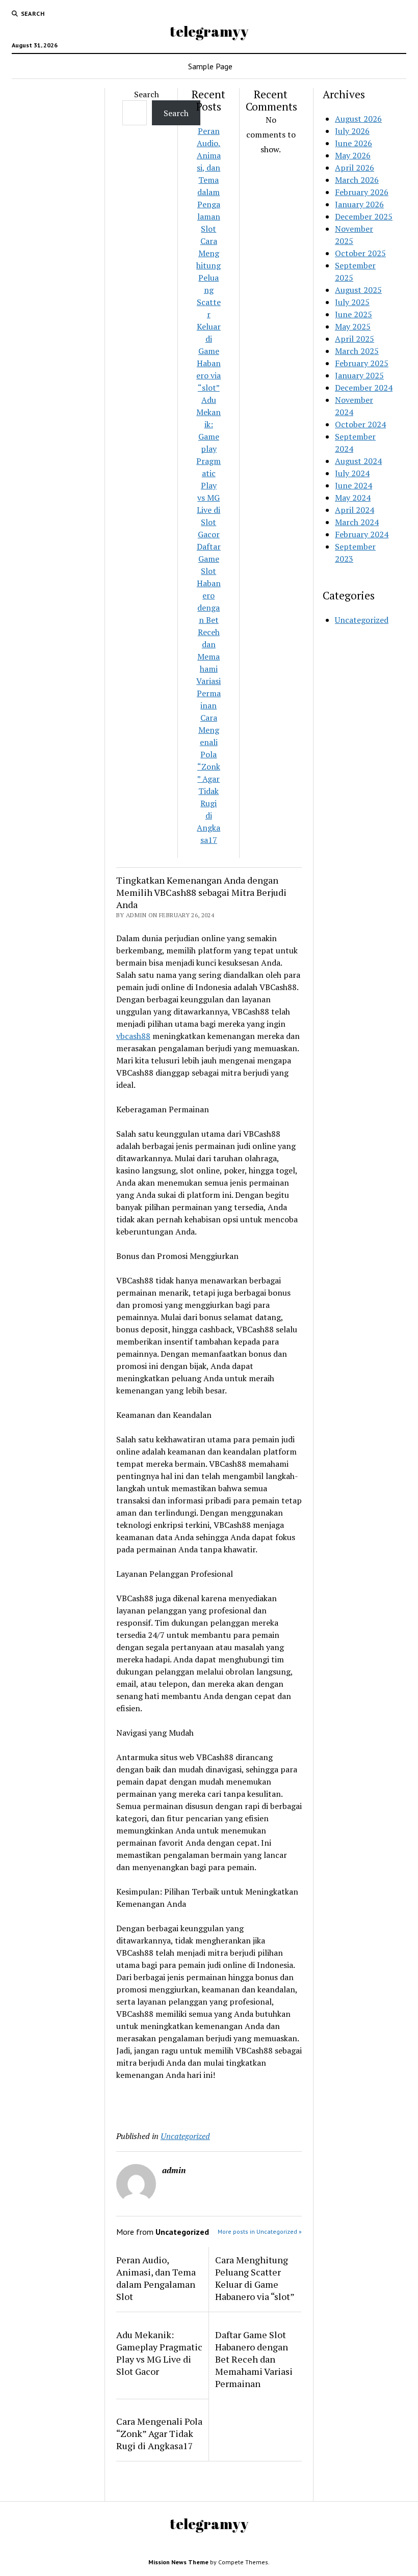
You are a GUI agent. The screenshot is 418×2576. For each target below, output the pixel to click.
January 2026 (359, 204)
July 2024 (352, 473)
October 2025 (360, 253)
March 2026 (357, 180)
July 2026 (352, 131)
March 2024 (357, 522)
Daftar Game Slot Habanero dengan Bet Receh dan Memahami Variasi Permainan (254, 2359)
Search (147, 94)
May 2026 (353, 155)
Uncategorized (185, 2136)
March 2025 (357, 351)
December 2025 (364, 216)
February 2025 (362, 363)
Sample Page (210, 66)
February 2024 (362, 534)
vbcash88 (133, 1036)
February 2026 (362, 192)
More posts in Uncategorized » (260, 2231)
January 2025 (359, 375)
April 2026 (355, 168)
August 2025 (358, 290)
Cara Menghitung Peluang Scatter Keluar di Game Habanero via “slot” (208, 314)
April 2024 (355, 510)
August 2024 (358, 461)
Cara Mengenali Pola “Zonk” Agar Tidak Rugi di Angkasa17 (208, 779)
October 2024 (360, 424)
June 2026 (354, 143)
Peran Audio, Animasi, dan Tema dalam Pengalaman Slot (209, 180)
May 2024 (353, 498)
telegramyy (209, 31)
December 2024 (364, 388)
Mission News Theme (178, 2562)
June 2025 (354, 314)
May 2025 (353, 326)
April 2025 (355, 339)
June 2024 (354, 485)
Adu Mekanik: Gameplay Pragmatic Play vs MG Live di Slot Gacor (159, 2353)
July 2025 (352, 302)
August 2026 (358, 119)
